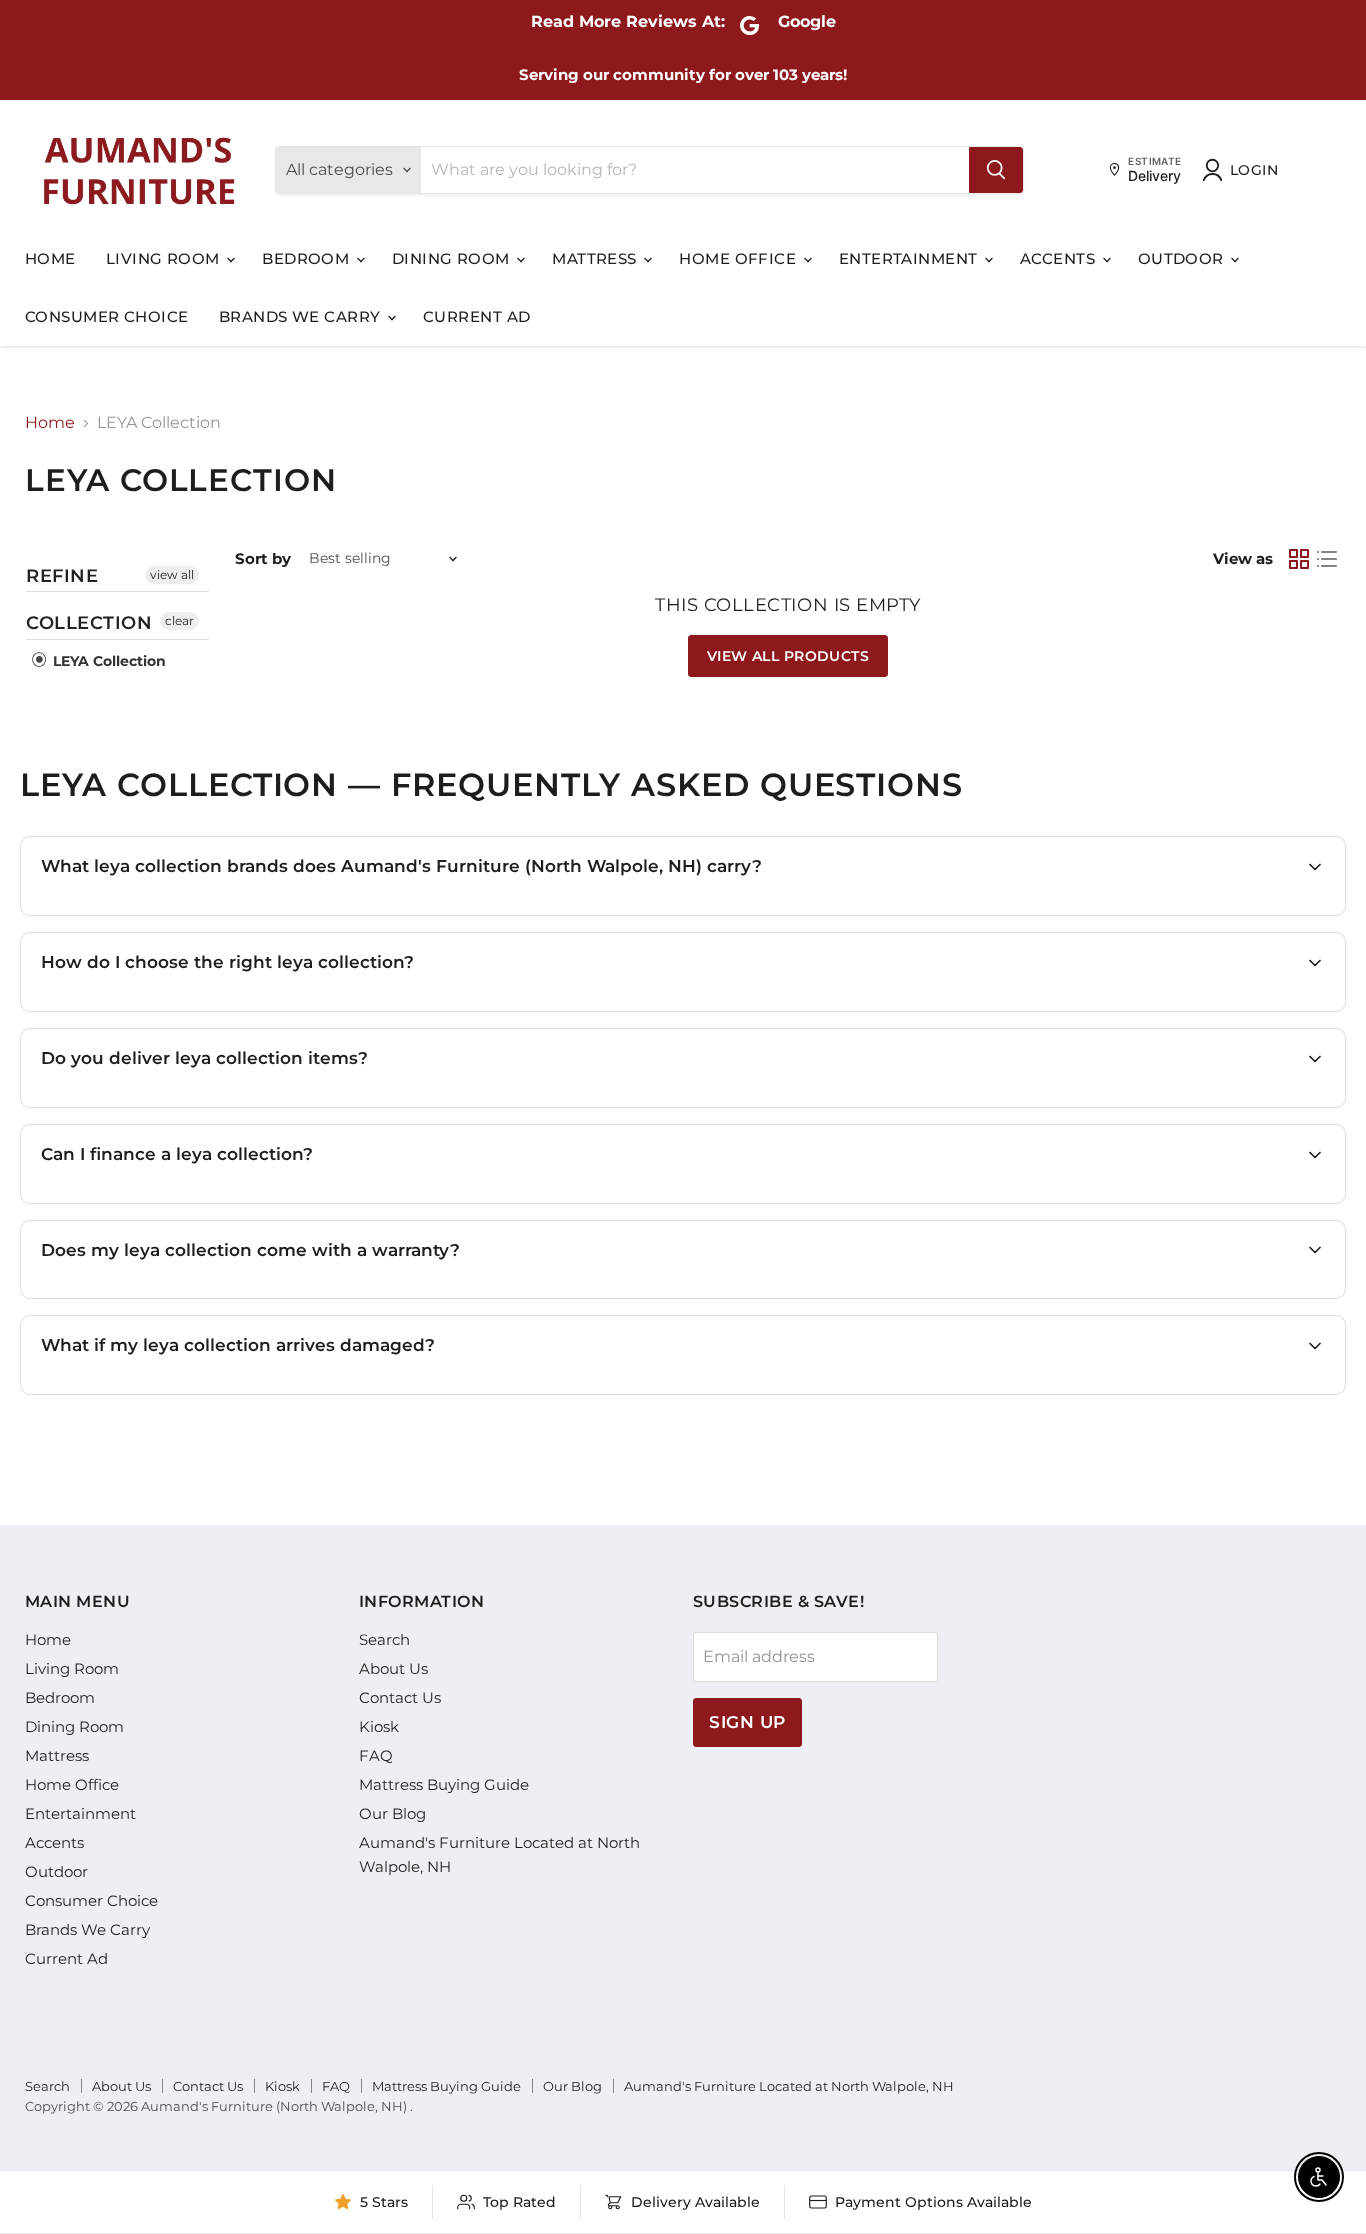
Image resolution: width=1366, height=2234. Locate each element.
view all (172, 574)
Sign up (747, 1722)
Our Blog (392, 1813)
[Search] (996, 170)
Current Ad (477, 316)
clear (179, 620)
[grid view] (1299, 559)
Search (384, 1639)
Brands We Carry (302, 316)
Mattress (596, 258)
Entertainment (910, 258)
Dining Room (453, 258)
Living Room (165, 258)
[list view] (1327, 559)
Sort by (263, 558)
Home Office (739, 258)
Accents (1060, 258)
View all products (788, 656)
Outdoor (1183, 258)
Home (50, 258)
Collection (89, 623)
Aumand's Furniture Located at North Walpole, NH (789, 2086)
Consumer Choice (107, 316)
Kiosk (379, 1726)
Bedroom (308, 258)
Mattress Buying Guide (444, 1784)
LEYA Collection (107, 661)
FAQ (376, 1755)
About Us (393, 1668)
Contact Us (400, 1697)
